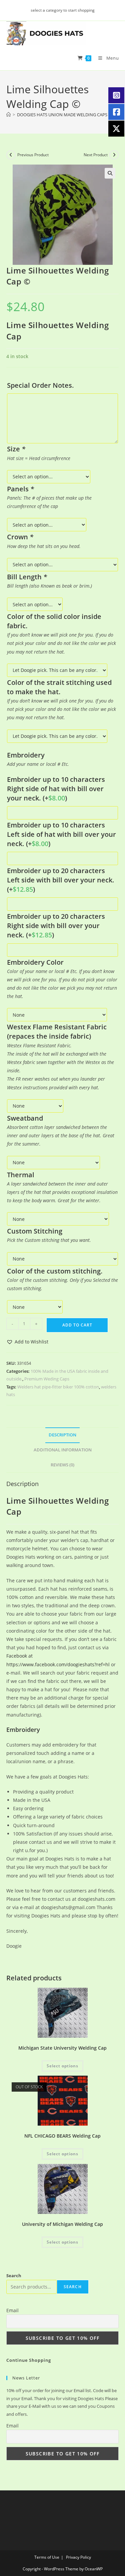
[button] (110, 173)
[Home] (8, 115)
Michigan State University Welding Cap (62, 2048)
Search (14, 2276)
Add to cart (77, 1325)
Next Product (96, 155)
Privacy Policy (78, 2557)
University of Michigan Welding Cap (62, 2224)
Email (12, 2310)
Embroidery (23, 1730)
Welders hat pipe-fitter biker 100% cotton (58, 1387)
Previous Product (33, 155)
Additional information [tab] (63, 1450)
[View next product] (114, 155)
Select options (62, 2066)
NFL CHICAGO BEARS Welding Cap (62, 2136)
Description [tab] (62, 1435)
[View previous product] (11, 155)
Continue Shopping (29, 2360)
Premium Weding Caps (47, 1379)
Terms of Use (47, 2557)
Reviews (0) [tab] (62, 1465)
